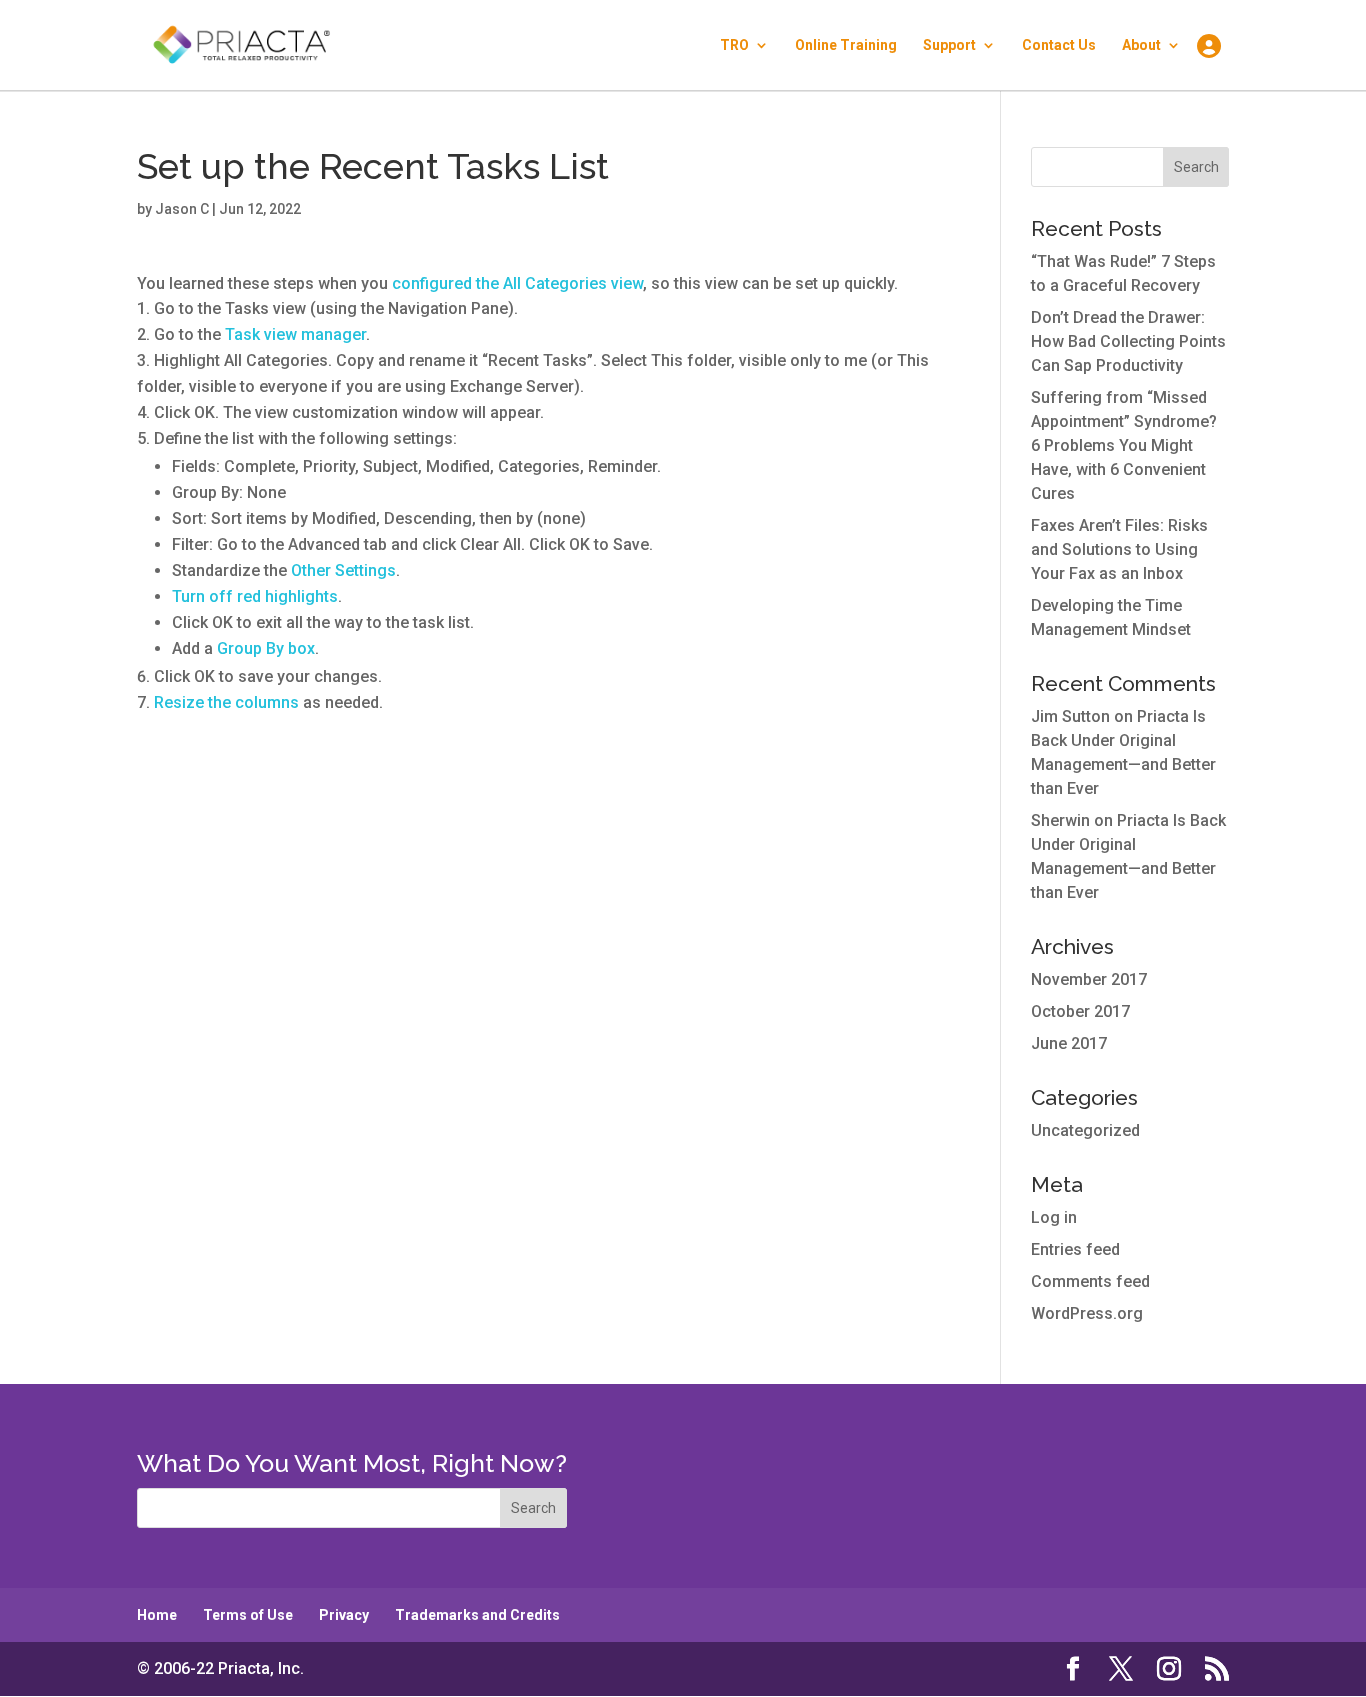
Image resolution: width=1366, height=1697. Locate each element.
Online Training (846, 45)
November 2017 (1089, 979)
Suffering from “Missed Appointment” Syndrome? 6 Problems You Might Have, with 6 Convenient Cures (1124, 445)
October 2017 (1080, 1011)
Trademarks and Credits (477, 1615)
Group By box (266, 648)
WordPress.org (1087, 1313)
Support (949, 45)
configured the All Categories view (517, 283)
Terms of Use (248, 1615)
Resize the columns (226, 702)
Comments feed (1090, 1281)
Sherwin (1060, 820)
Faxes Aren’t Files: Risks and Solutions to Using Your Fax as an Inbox (1119, 549)
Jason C (182, 209)
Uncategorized (1085, 1130)
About (1141, 45)
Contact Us (1059, 45)
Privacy (344, 1615)
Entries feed (1075, 1249)
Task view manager (295, 334)
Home (157, 1615)
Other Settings (343, 570)
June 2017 (1069, 1043)
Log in (1054, 1217)
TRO (734, 45)
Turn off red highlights (255, 596)
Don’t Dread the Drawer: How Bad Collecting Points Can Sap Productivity (1128, 341)
